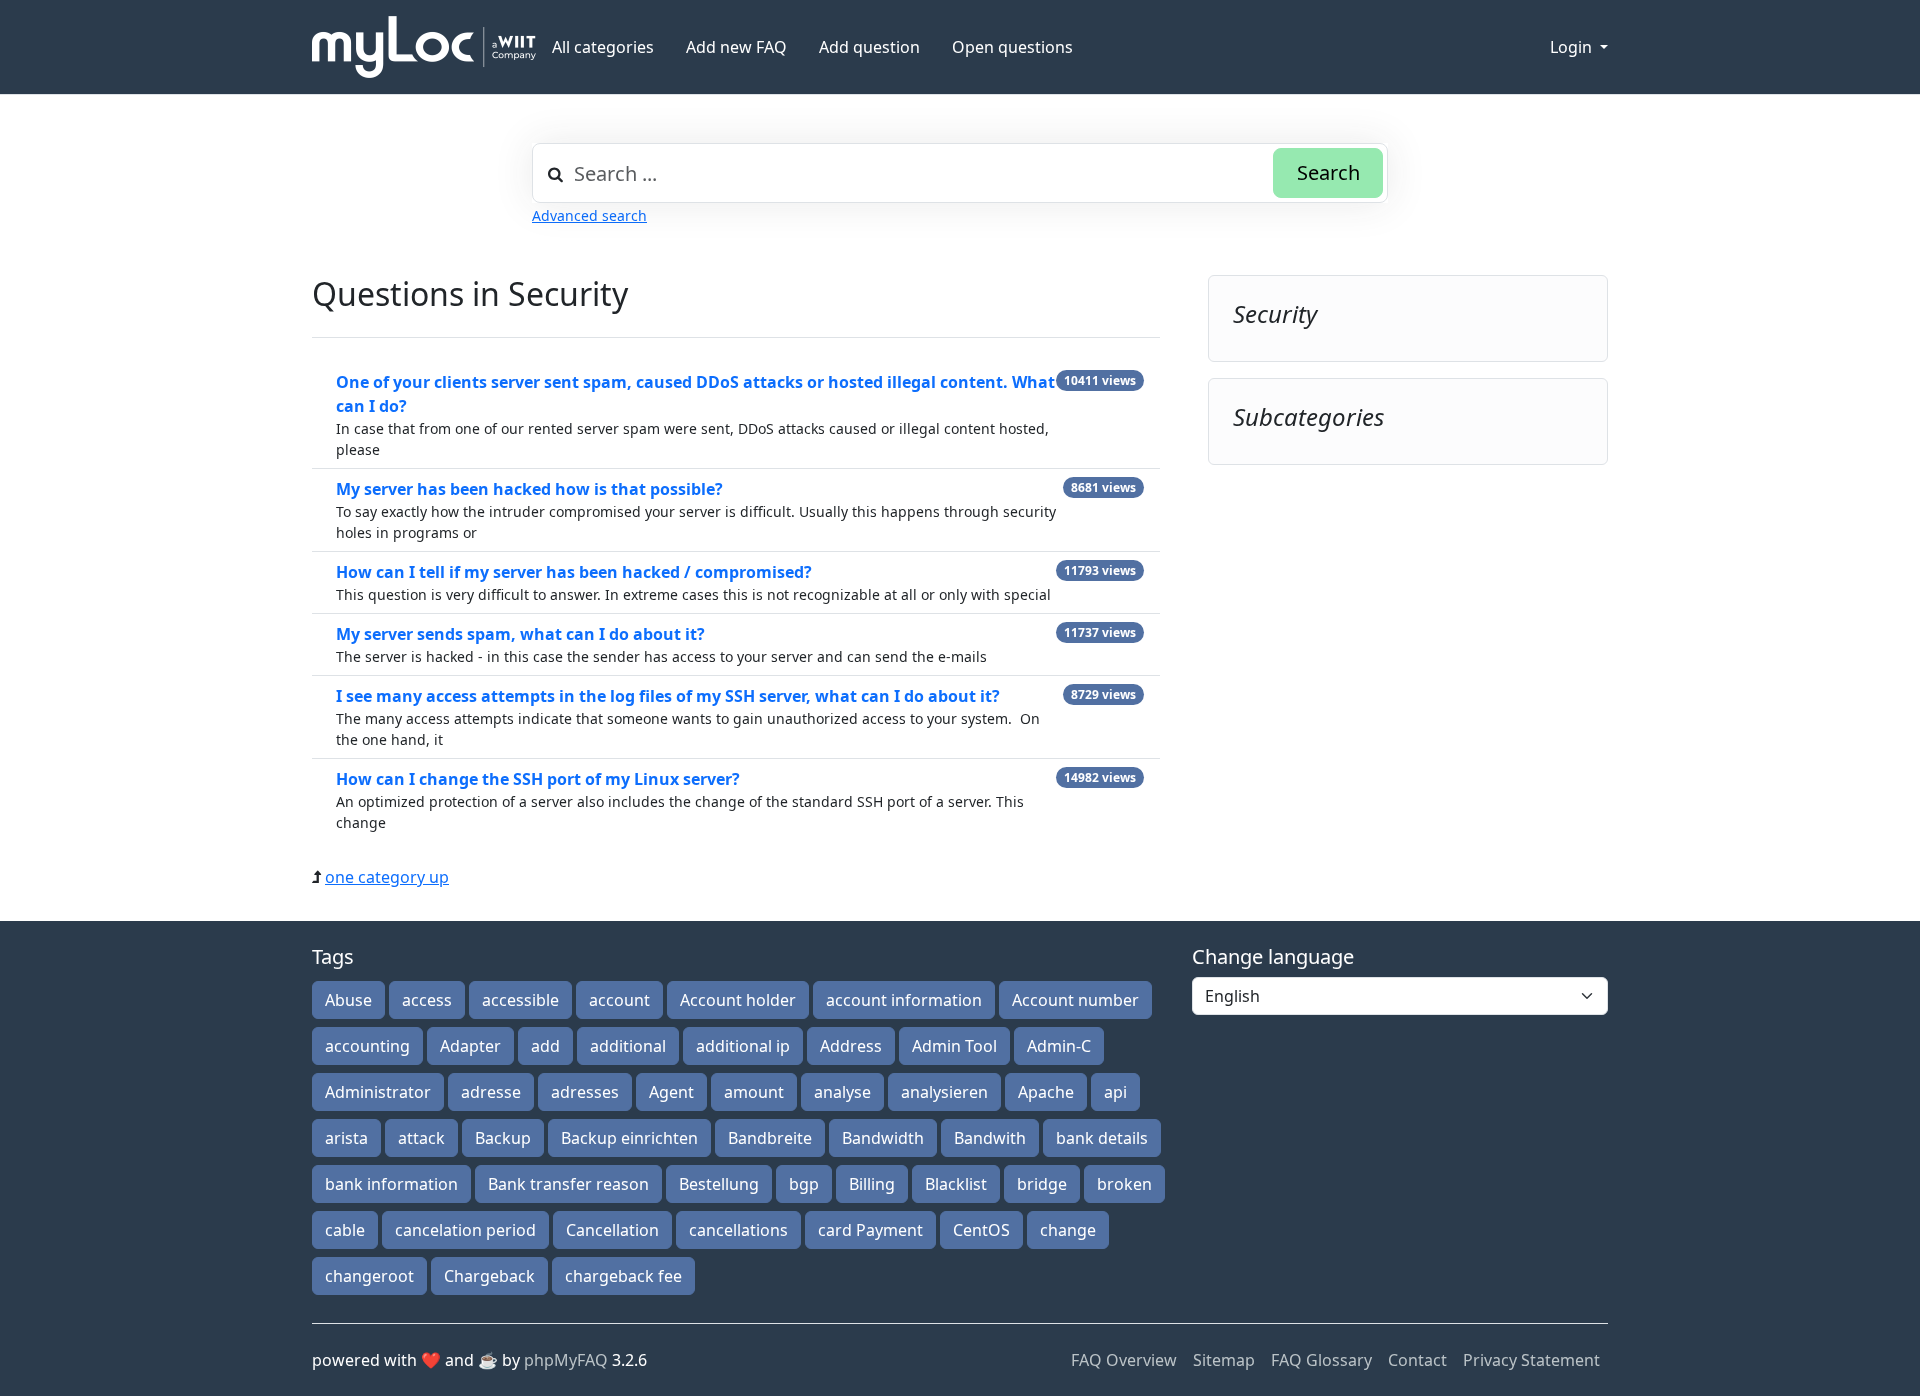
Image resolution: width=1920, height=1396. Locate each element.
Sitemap (1224, 1360)
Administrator (378, 1092)
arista (346, 1138)
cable (345, 1230)
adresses (585, 1092)
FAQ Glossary (1321, 1360)
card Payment (870, 1230)
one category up (387, 877)
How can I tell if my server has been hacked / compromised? (574, 572)
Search (1328, 172)
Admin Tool (954, 1046)
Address (851, 1046)
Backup (503, 1138)
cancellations (738, 1230)
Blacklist (956, 1184)
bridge (1042, 1184)
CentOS (981, 1230)
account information (904, 1000)
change (1068, 1230)
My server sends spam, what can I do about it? (520, 634)
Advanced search (589, 215)
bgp (804, 1184)
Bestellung (719, 1184)
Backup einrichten (629, 1138)
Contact (1417, 1360)
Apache (1046, 1092)
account (619, 1000)
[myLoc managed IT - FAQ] (424, 47)
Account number (1075, 1000)
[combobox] (960, 173)
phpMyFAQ (566, 1360)
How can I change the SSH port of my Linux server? (538, 779)
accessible (520, 1000)
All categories (603, 47)
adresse (491, 1092)
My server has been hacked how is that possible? (529, 489)
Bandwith (990, 1138)
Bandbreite (770, 1138)
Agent (671, 1092)
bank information (391, 1184)
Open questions (1012, 47)
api (1115, 1092)
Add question (869, 47)
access (427, 1000)
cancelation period (465, 1230)
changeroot (369, 1276)
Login (1573, 47)
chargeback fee (623, 1276)
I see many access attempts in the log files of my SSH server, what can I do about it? (668, 696)
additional (628, 1046)
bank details (1102, 1138)
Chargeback (489, 1276)
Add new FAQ (736, 47)
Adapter (470, 1046)
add (545, 1046)
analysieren (944, 1092)
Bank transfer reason (568, 1184)
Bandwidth (883, 1138)
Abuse (348, 1000)
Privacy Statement (1531, 1360)
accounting (367, 1046)
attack (421, 1138)
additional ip (743, 1046)
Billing (872, 1184)
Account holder (738, 1000)
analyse (842, 1092)
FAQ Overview (1124, 1360)
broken (1124, 1184)
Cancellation (612, 1230)
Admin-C (1059, 1046)
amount (754, 1092)
